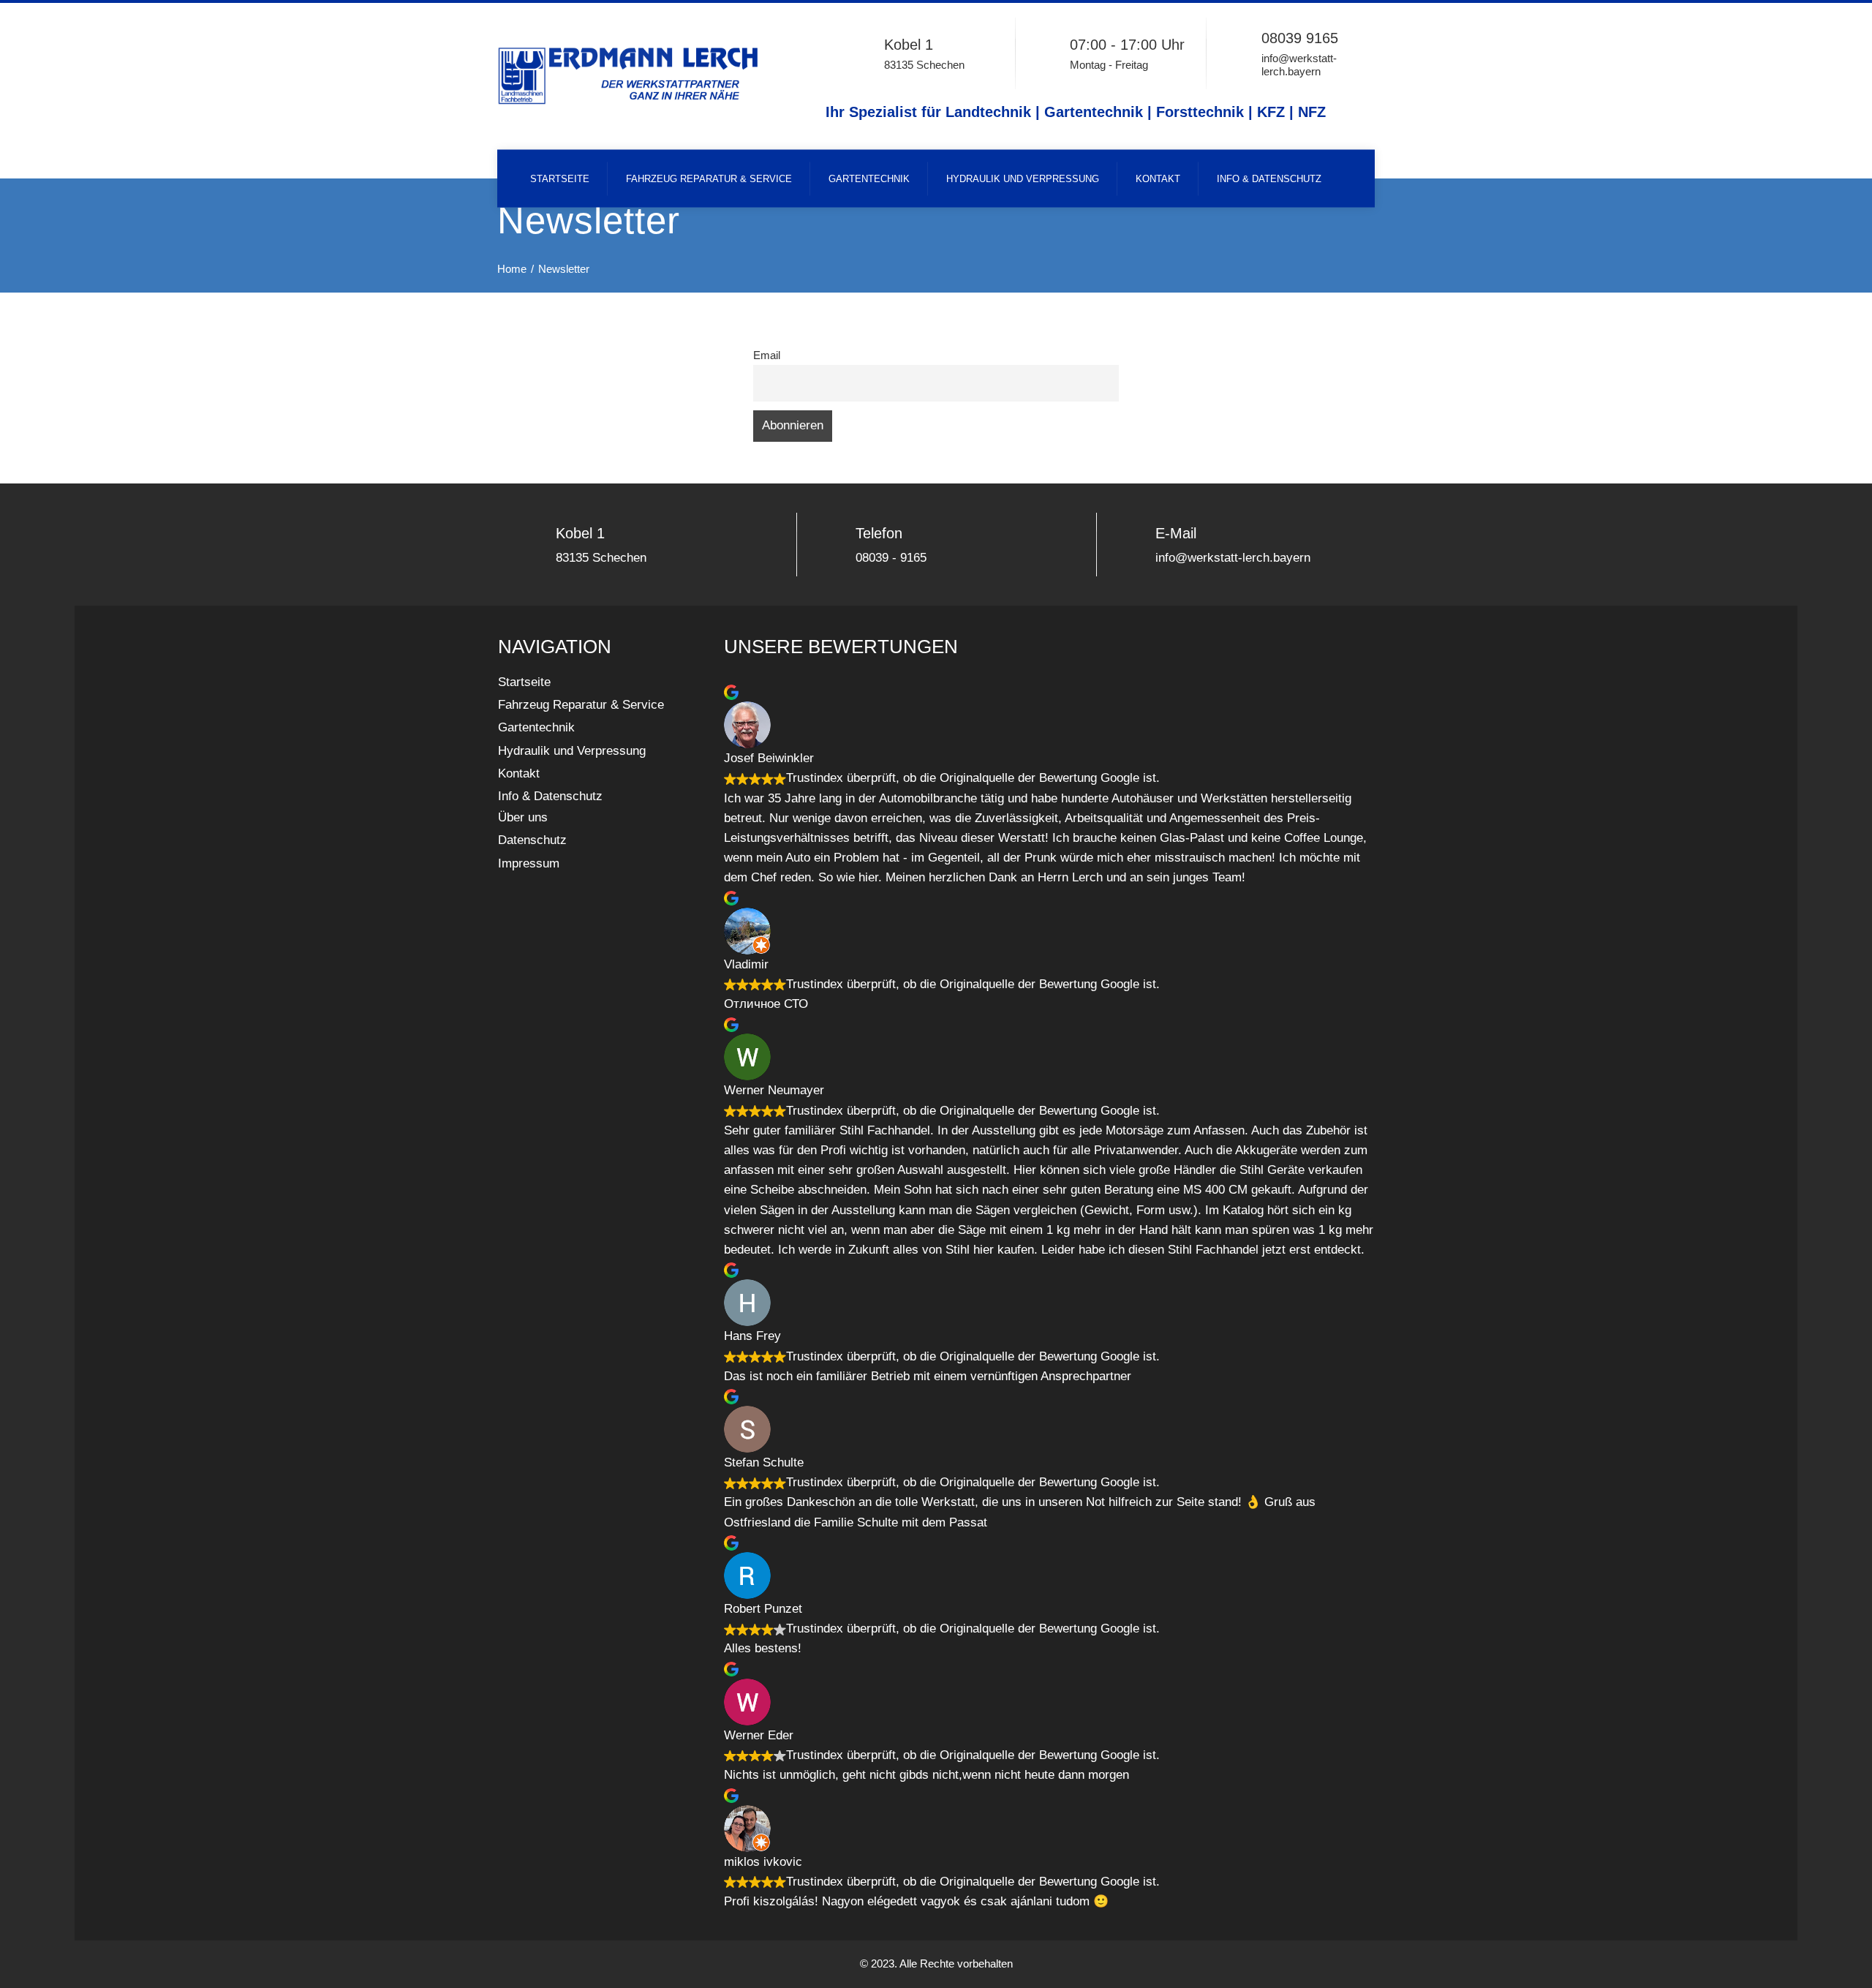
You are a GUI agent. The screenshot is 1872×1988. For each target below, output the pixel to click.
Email (767, 355)
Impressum (529, 863)
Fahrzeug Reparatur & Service (709, 179)
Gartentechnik (869, 179)
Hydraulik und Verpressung (1023, 179)
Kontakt (1158, 179)
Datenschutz (532, 840)
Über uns (523, 817)
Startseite (560, 179)
